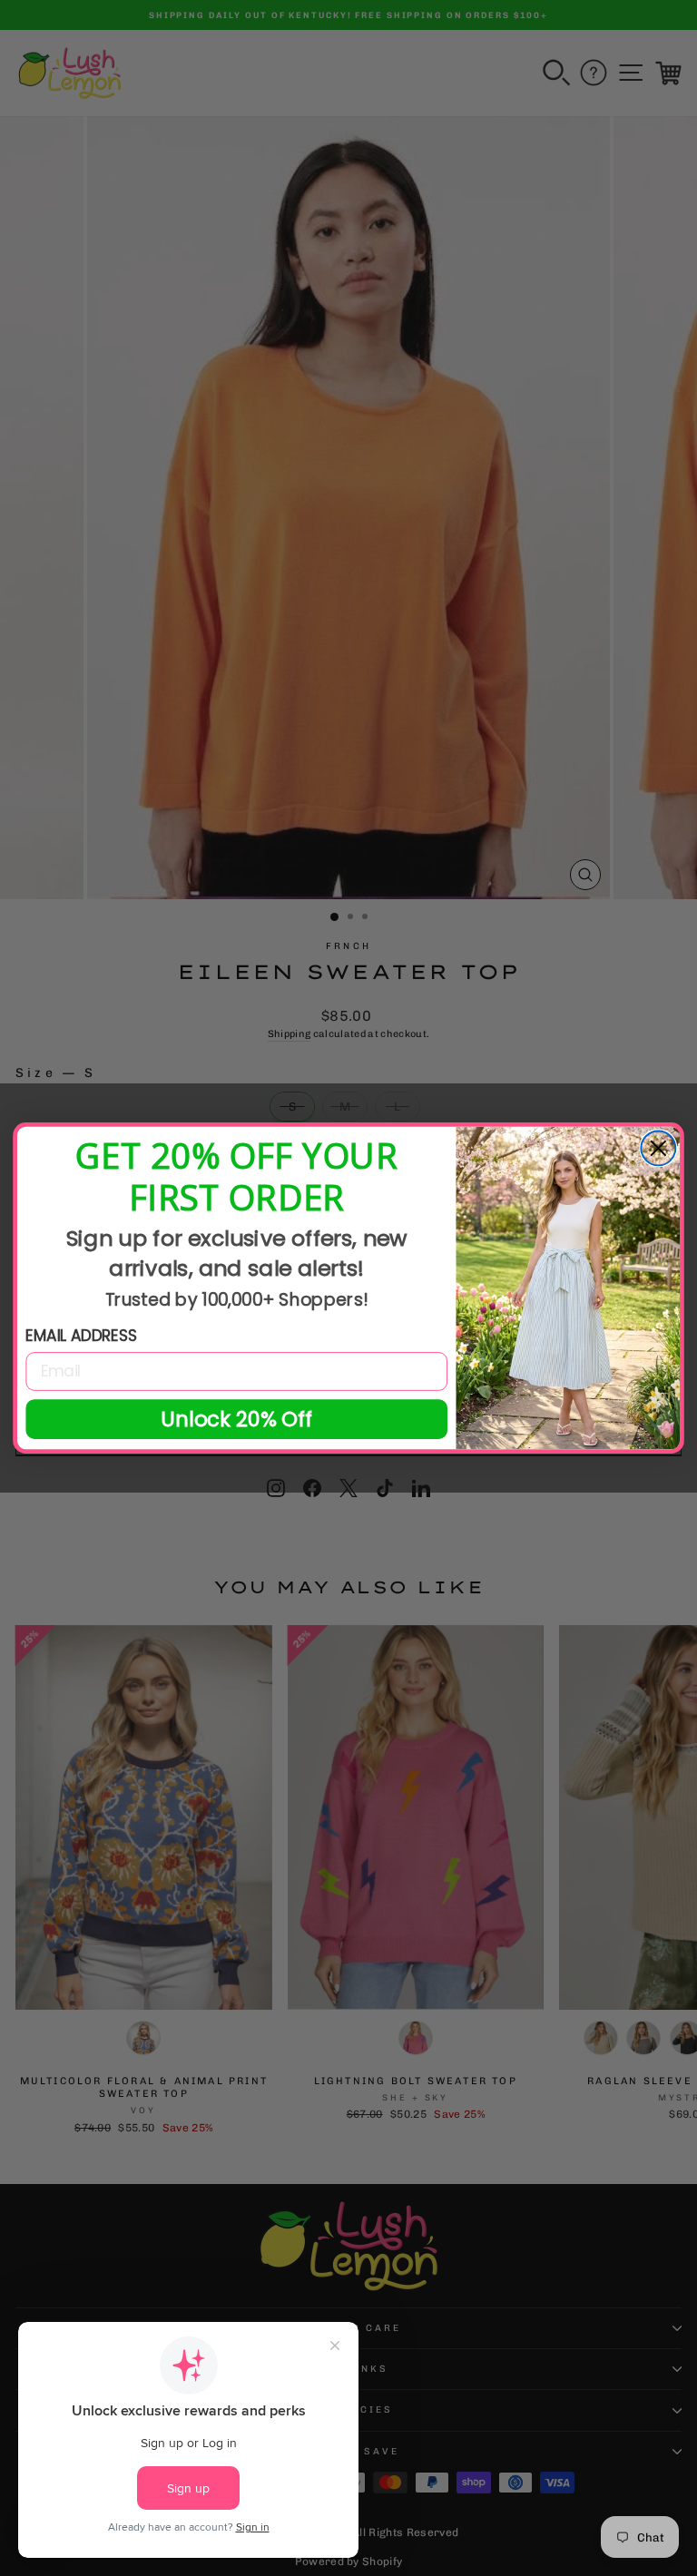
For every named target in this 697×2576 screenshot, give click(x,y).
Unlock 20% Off (237, 1419)
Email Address (81, 1336)
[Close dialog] (658, 1148)
